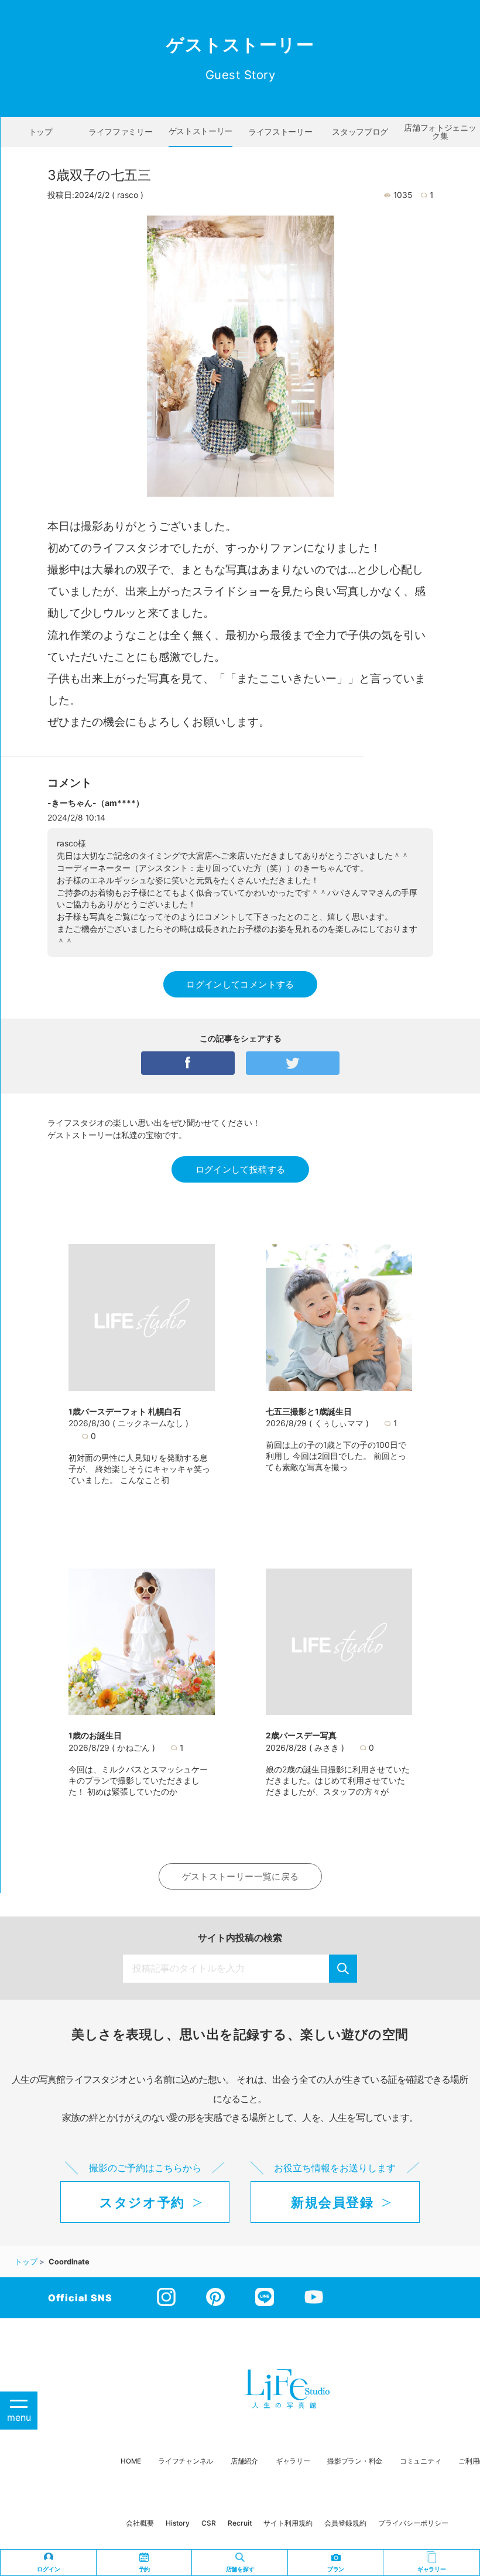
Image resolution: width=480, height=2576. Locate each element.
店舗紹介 (244, 2461)
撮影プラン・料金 (355, 2461)
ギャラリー (293, 2461)
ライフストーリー (280, 132)
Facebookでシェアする (188, 1063)
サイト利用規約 (288, 2523)
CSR (209, 2523)
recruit (240, 2523)
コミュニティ (420, 2461)
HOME (131, 2461)
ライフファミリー (120, 132)
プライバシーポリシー (413, 2523)
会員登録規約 (345, 2523)
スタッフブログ (360, 132)
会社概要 (140, 2523)
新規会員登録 (332, 2202)
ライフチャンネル (186, 2461)
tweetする (293, 1063)
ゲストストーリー (200, 131)
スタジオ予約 (142, 2202)
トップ (41, 132)
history (178, 2523)
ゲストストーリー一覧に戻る (241, 1876)
